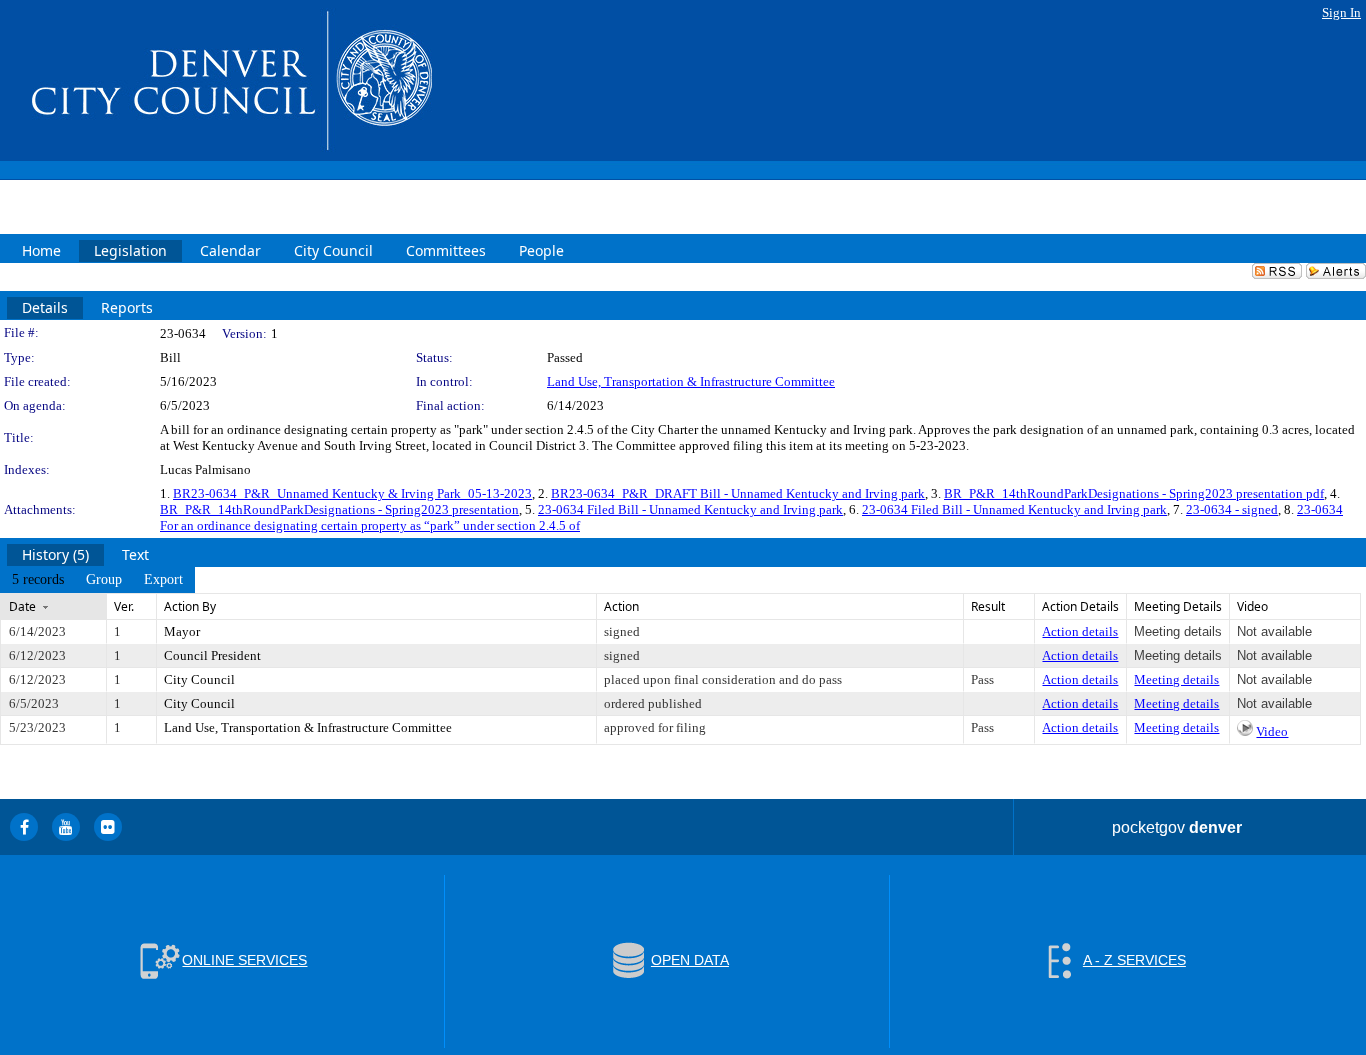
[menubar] (97, 580)
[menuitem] (38, 580)
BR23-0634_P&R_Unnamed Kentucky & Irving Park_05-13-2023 (352, 493)
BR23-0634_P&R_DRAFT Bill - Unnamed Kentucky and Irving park (738, 493)
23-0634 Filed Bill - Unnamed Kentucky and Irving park (690, 509)
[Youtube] (66, 827)
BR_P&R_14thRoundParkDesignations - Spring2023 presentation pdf (1134, 493)
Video (1272, 731)
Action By (190, 606)
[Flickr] (108, 827)
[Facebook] (24, 827)
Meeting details (1176, 679)
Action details (1080, 631)
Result (988, 606)
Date (22, 606)
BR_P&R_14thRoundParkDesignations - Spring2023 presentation (339, 509)
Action (621, 606)
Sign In (1341, 12)
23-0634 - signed (1232, 509)
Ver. (124, 606)
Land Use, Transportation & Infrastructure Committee (691, 381)
